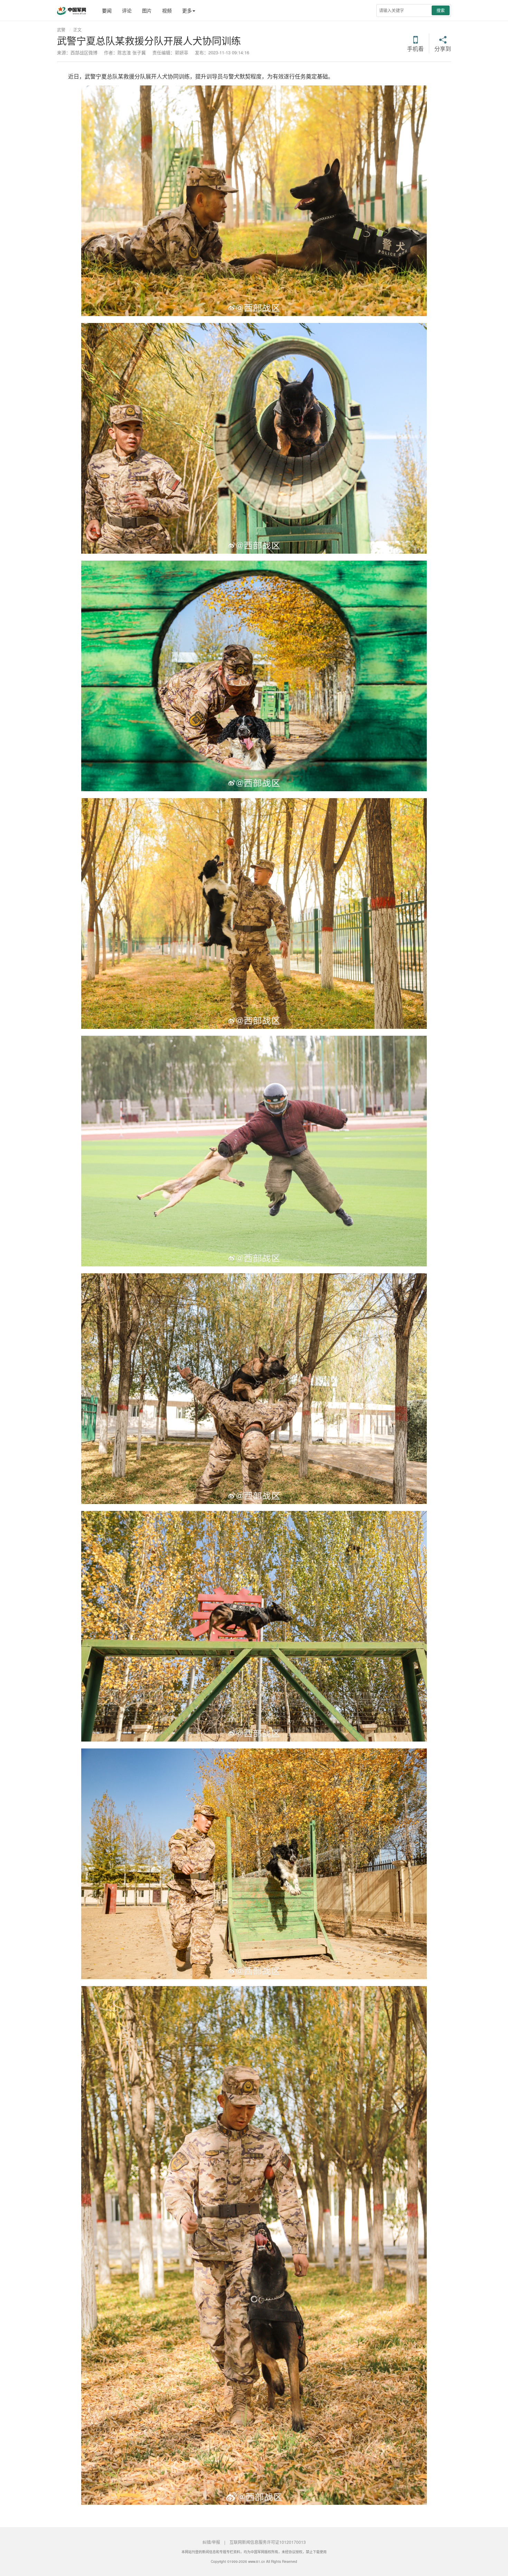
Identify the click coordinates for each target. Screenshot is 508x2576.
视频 (167, 10)
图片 (147, 10)
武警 (61, 30)
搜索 (441, 10)
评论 (127, 10)
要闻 (107, 10)
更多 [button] (187, 10)
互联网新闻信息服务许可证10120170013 (268, 2542)
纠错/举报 (211, 2542)
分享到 (443, 48)
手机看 (415, 48)
